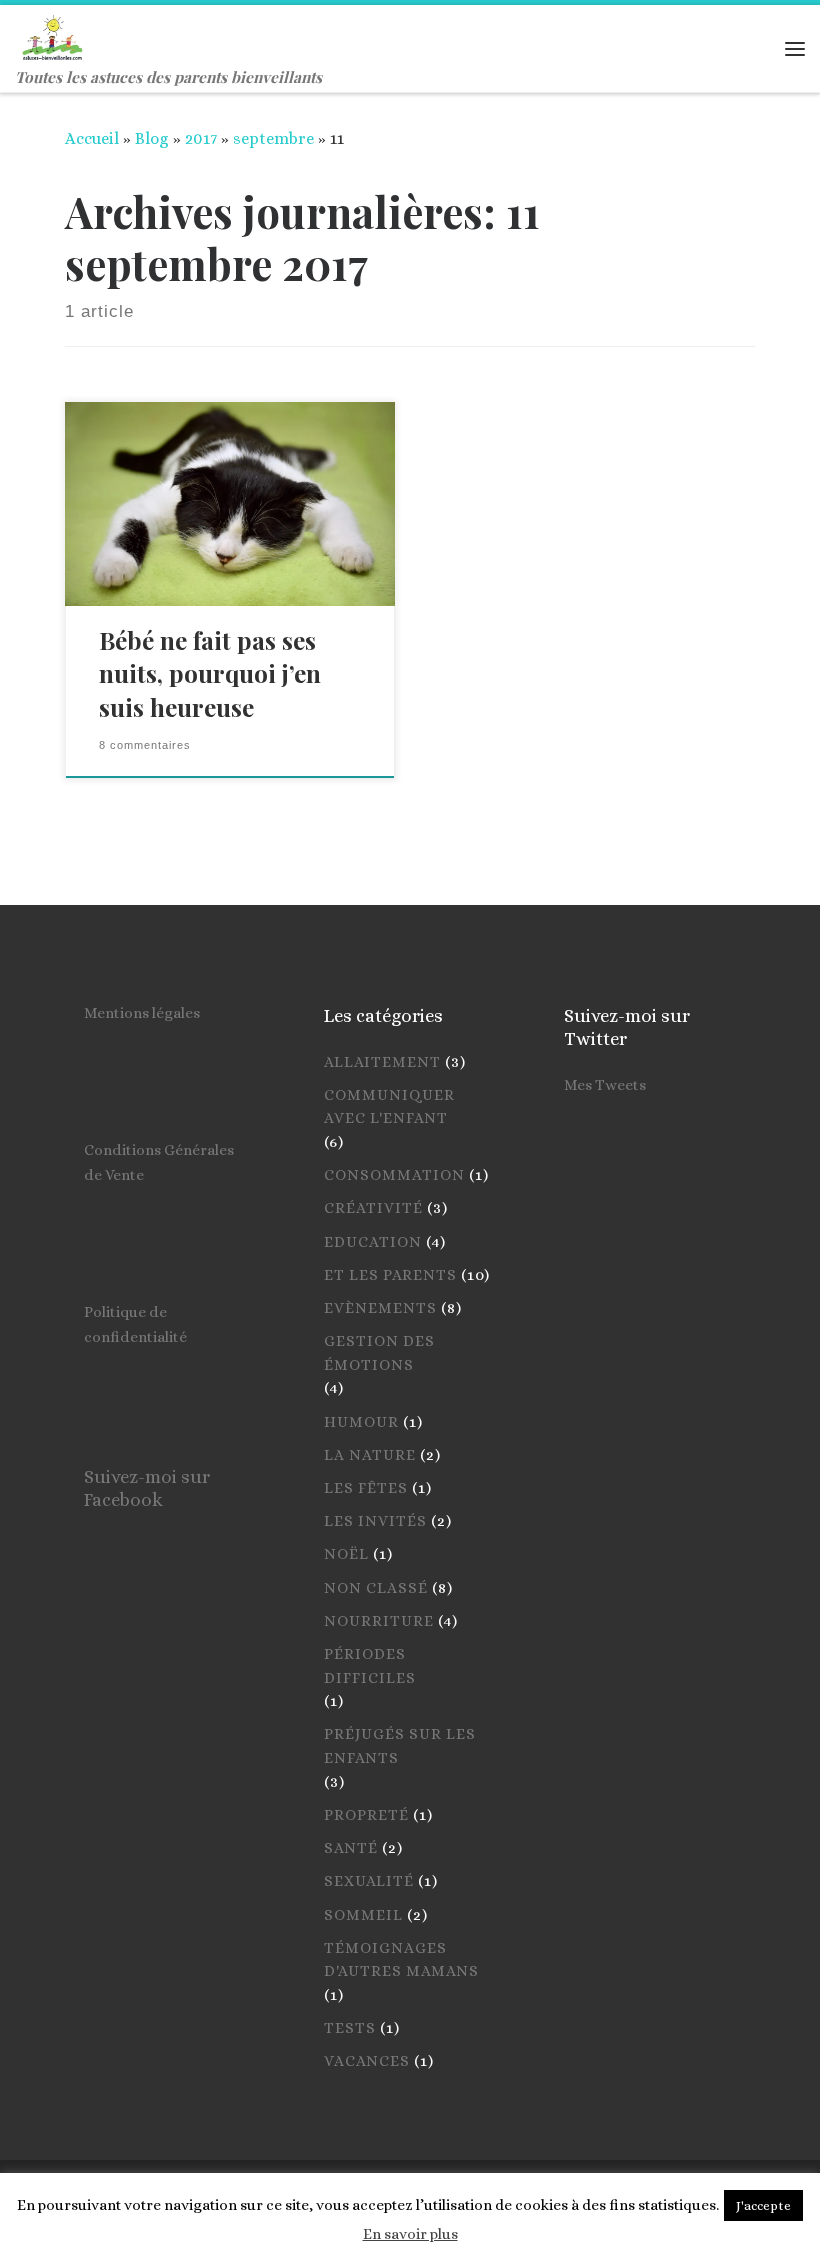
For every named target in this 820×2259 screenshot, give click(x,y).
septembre (273, 138)
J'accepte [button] (763, 2205)
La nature (370, 1455)
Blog (152, 138)
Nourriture (379, 1621)
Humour (361, 1422)
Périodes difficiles (370, 1666)
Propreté (366, 1815)
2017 (201, 138)
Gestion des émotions (379, 1353)
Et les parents (390, 1275)
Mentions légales (142, 1013)
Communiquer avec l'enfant (389, 1107)
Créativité (373, 1208)
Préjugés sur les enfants (400, 1746)
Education (373, 1242)
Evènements (380, 1308)
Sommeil (363, 1915)
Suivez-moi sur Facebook (147, 1488)
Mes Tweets (605, 1085)
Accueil (92, 138)
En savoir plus (410, 2234)
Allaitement (382, 1062)
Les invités (375, 1521)
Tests (350, 2028)
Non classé (376, 1588)
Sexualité (369, 1881)
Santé (351, 1848)
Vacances (367, 2061)
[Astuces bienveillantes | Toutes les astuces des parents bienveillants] (52, 33)
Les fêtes (366, 1488)
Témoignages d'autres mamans (401, 1960)
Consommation (394, 1175)
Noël (346, 1554)
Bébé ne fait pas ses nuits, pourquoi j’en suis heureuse (210, 674)
